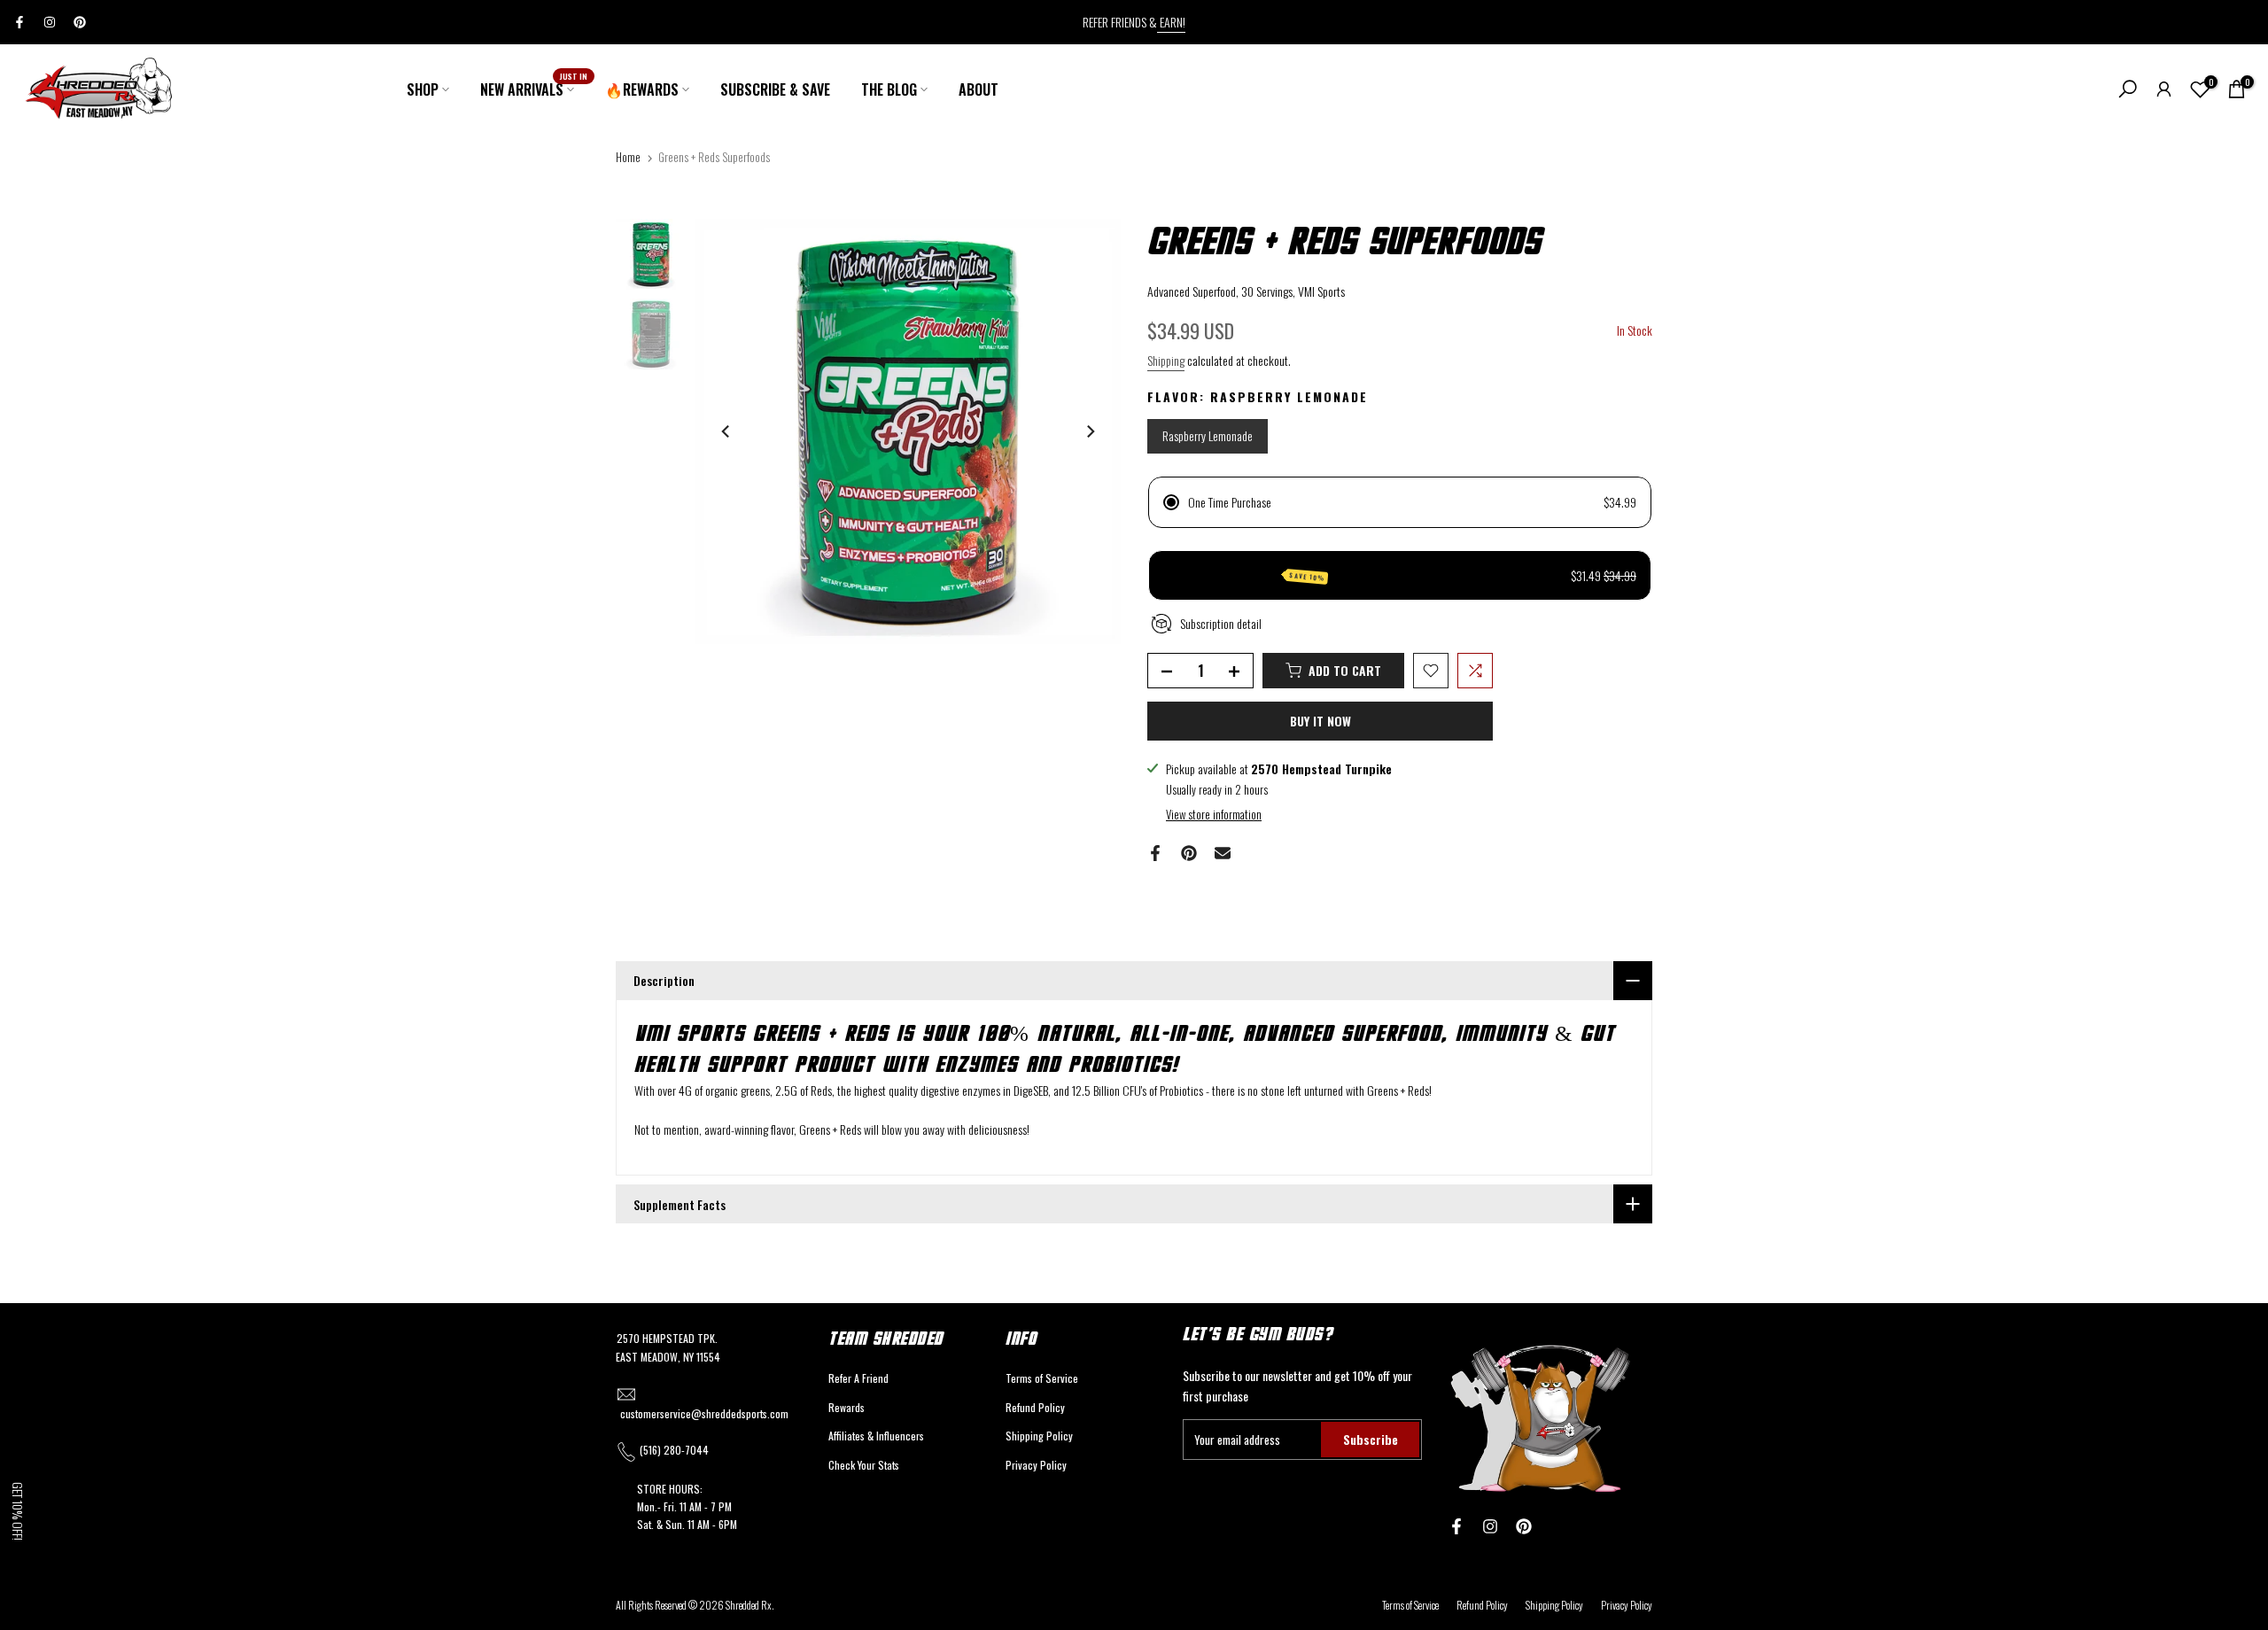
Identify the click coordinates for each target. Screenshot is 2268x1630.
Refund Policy (1035, 1407)
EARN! (1171, 22)
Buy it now (1320, 721)
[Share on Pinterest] (1189, 853)
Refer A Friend (858, 1378)
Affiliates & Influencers (876, 1436)
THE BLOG (889, 89)
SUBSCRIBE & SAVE (775, 89)
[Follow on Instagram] (50, 22)
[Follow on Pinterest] (80, 22)
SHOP (423, 89)
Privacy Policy (1036, 1465)
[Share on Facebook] (1155, 853)
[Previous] (726, 431)
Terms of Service (1042, 1378)
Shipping (1166, 360)
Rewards (847, 1407)
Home (628, 157)
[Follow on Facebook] (19, 22)
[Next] (1090, 431)
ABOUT (979, 89)
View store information (1214, 814)
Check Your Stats (864, 1465)
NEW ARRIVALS (534, 89)
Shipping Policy (1039, 1436)
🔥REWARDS (642, 89)
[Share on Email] (1223, 853)
